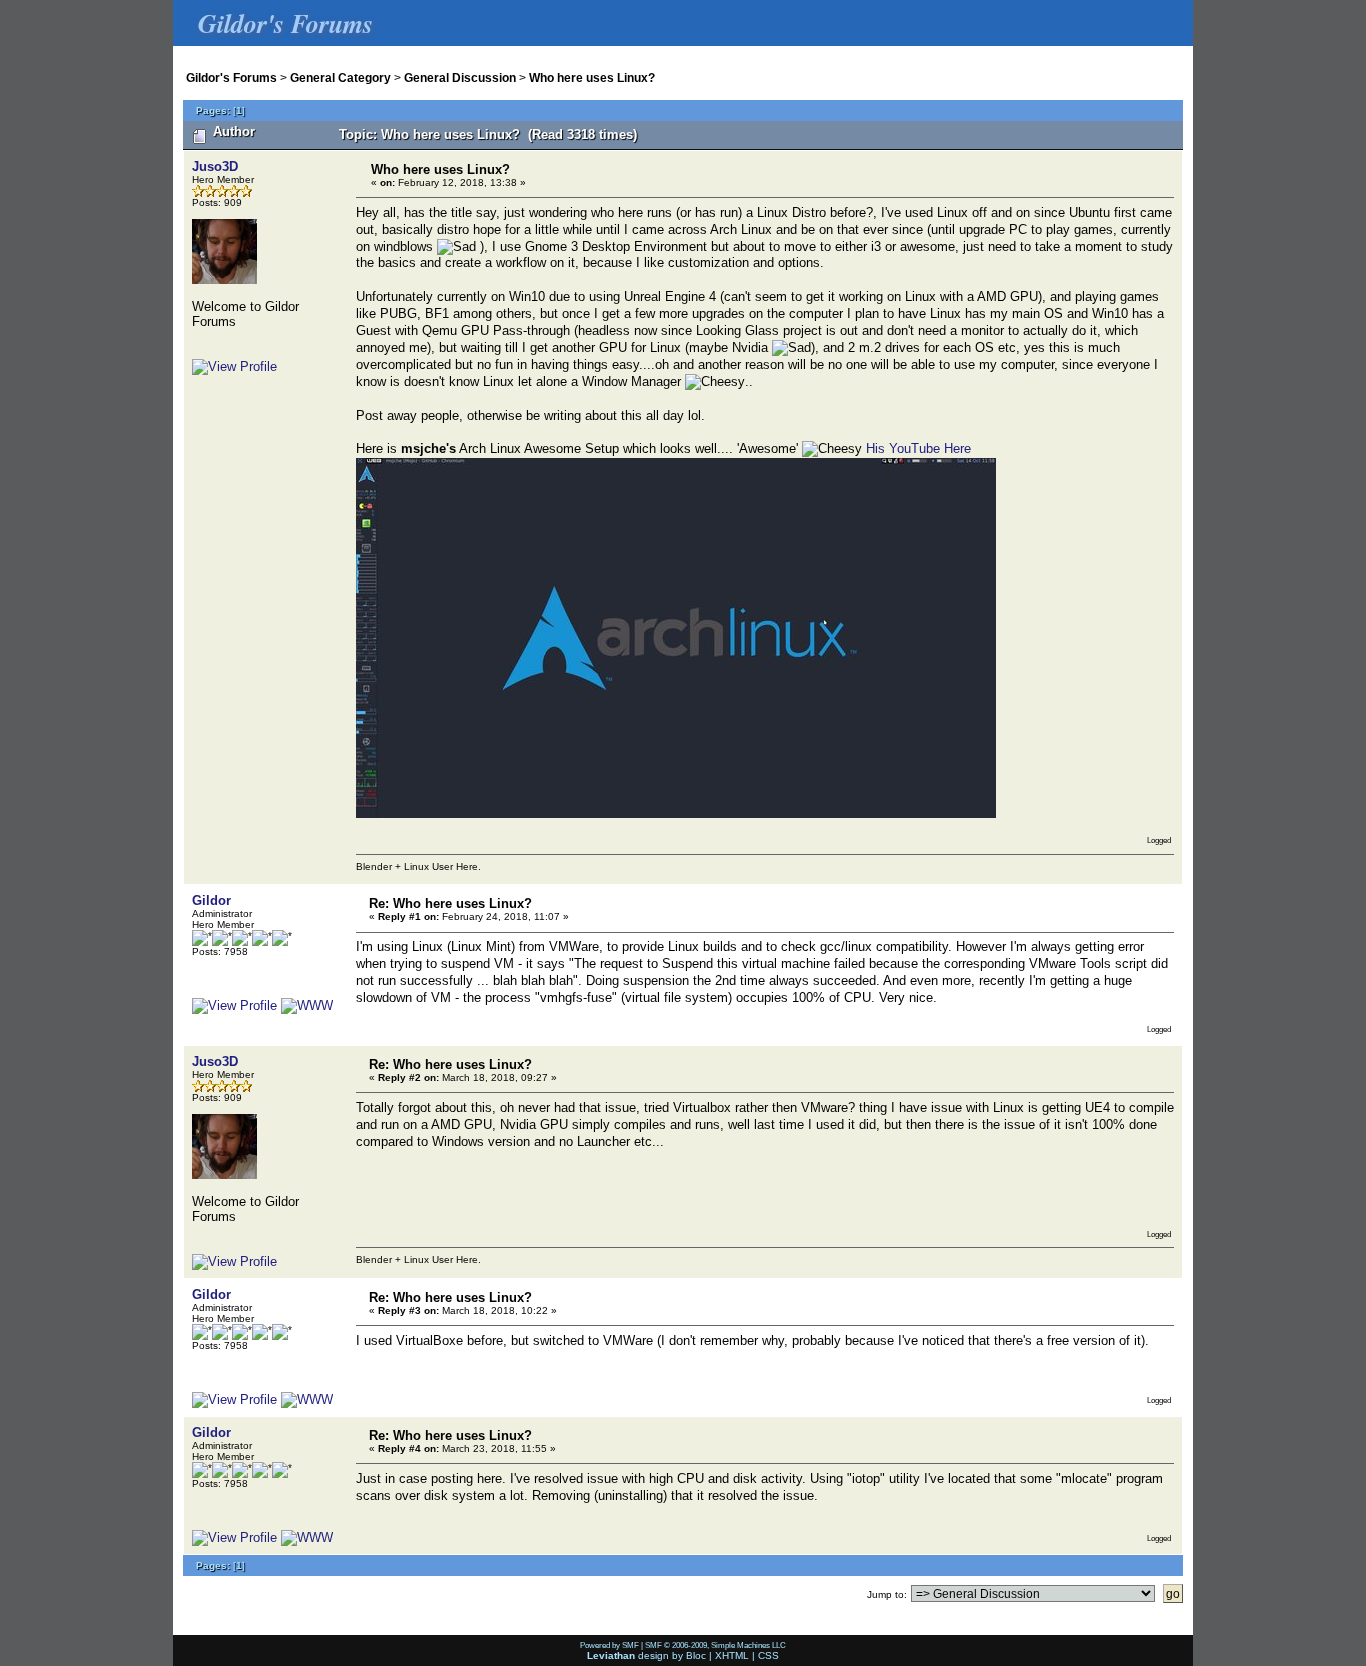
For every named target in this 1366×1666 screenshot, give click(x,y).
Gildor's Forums (231, 77)
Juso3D (215, 166)
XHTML (732, 1655)
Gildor (211, 900)
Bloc (696, 1655)
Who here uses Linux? (592, 77)
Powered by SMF (609, 1645)
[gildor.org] (307, 1005)
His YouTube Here (918, 448)
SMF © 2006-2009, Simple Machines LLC (715, 1645)
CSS (768, 1655)
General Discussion (460, 77)
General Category (340, 77)
